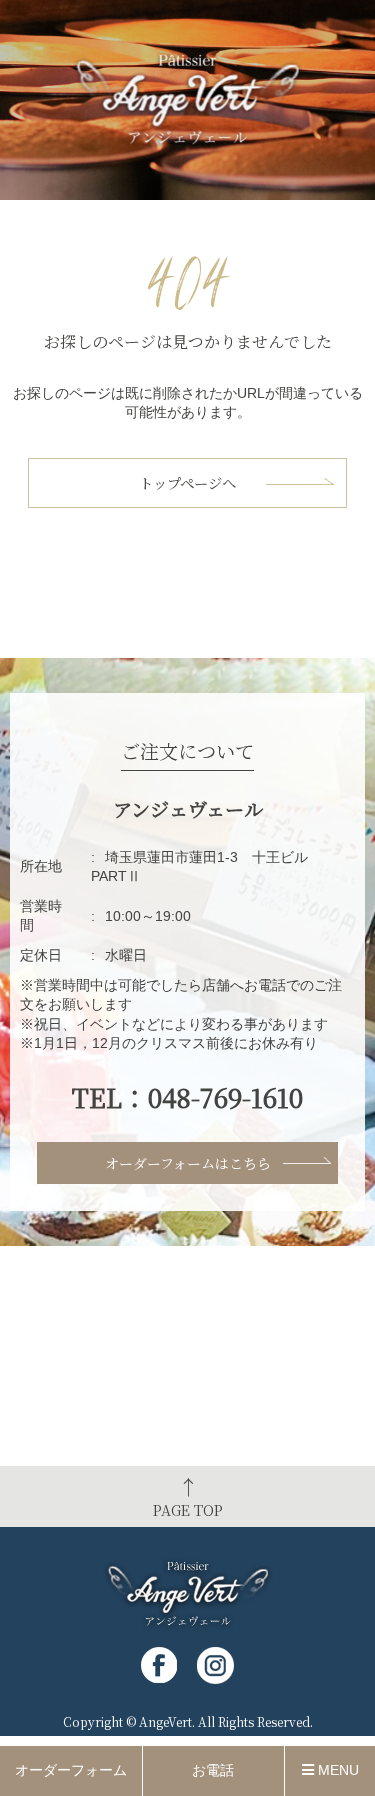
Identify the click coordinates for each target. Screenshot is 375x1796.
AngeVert (165, 1721)
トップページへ (187, 482)
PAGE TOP (188, 1496)
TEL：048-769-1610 (187, 1097)
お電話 (213, 1770)
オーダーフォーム (71, 1770)
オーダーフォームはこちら (188, 1163)
